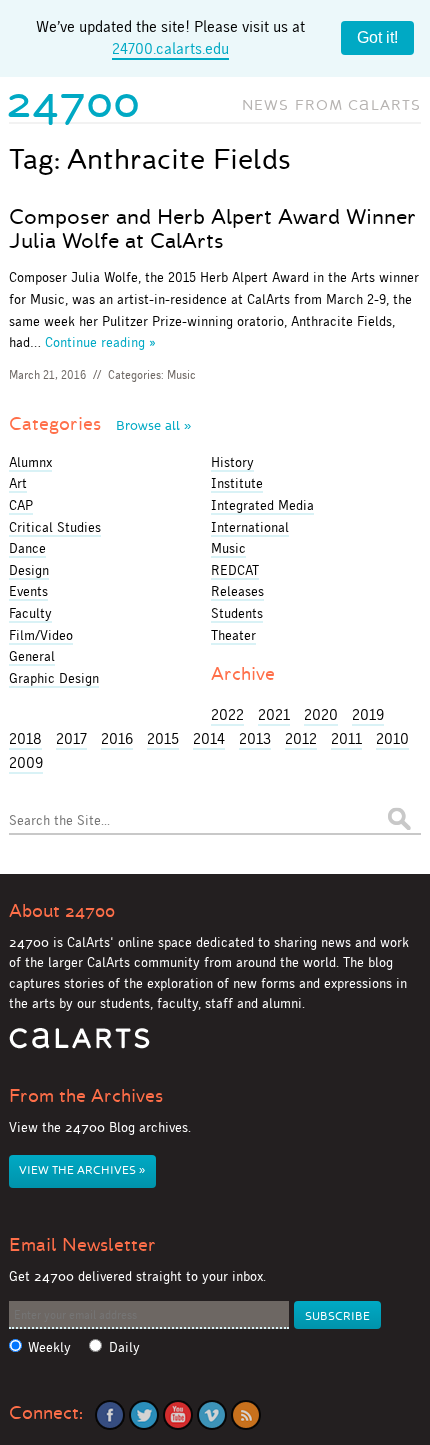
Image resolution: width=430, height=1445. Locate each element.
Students (237, 613)
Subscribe (337, 1316)
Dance (27, 548)
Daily (124, 1347)
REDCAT (235, 570)
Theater (233, 635)
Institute (237, 483)
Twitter (144, 1415)
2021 (274, 714)
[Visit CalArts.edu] (79, 1045)
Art (18, 483)
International (250, 527)
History (232, 462)
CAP (21, 505)
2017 (71, 738)
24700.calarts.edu (170, 48)
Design (29, 570)
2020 (321, 714)
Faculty (30, 613)
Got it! (377, 37)
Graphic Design (54, 678)
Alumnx (30, 462)
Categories (100, 424)
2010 (392, 738)
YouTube (178, 1415)
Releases (237, 591)
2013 (255, 738)
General (32, 656)
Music (181, 375)
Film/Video (41, 635)
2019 (368, 714)
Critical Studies (55, 527)
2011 (346, 738)
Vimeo (212, 1415)
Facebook (110, 1415)
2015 (163, 738)
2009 (26, 762)
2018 (25, 738)
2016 (117, 738)
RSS (246, 1415)
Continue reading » (100, 342)
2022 (227, 714)
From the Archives (86, 1096)
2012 (301, 738)
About (62, 911)
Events (28, 591)
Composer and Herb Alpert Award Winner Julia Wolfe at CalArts (212, 229)
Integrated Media (262, 505)
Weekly (49, 1347)
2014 (209, 738)
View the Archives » (82, 1170)
